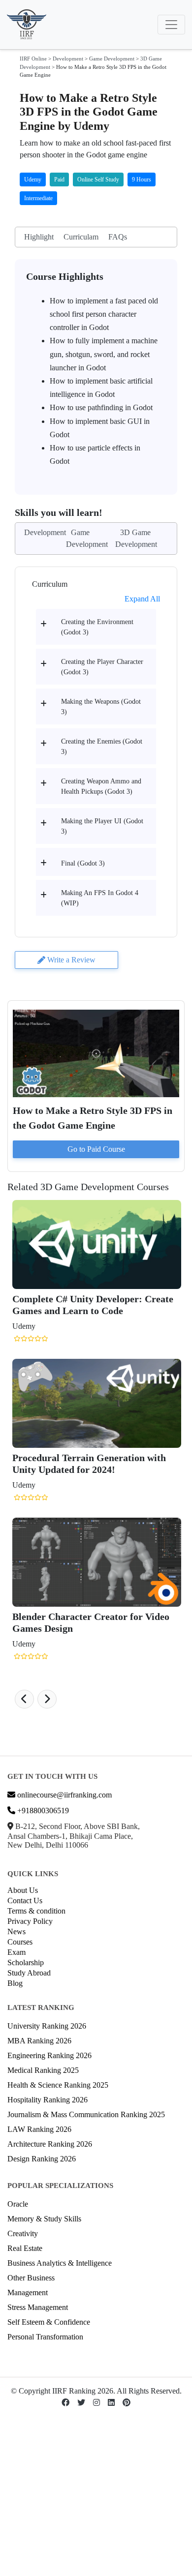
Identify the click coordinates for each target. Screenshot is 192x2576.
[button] (24, 1699)
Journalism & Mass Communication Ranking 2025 (86, 2114)
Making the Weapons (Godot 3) (101, 707)
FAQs (118, 237)
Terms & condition (36, 1911)
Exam (16, 1952)
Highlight (39, 237)
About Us (23, 1890)
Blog (15, 1983)
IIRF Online (33, 59)
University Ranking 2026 (47, 2026)
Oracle (18, 2204)
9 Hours (142, 180)
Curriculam (81, 237)
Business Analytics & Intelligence (60, 2263)
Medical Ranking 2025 (43, 2070)
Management (28, 2292)
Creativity (23, 2233)
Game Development (112, 59)
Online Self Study (98, 180)
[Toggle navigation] (171, 25)
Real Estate (25, 2248)
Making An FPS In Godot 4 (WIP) (100, 898)
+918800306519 (42, 1811)
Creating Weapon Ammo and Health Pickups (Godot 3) (101, 786)
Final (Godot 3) (83, 863)
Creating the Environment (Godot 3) (97, 627)
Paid (59, 180)
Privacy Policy (30, 1921)
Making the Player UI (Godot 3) (102, 826)
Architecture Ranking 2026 (50, 2144)
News (16, 1932)
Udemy (33, 180)
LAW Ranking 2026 (39, 2129)
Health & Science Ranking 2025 (58, 2085)
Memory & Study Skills (44, 2219)
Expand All (142, 599)
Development (68, 59)
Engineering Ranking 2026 (49, 2055)
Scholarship (26, 1962)
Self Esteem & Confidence (49, 2322)
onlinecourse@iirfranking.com (64, 1795)
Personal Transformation (45, 2337)
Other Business (31, 2278)
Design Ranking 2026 (42, 2159)
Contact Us (25, 1901)
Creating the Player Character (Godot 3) (102, 667)
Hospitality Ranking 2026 (48, 2100)
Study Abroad (29, 1973)
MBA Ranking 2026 (39, 2041)
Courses (20, 1942)
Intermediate (38, 198)
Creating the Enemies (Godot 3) (102, 747)
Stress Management (38, 2307)
